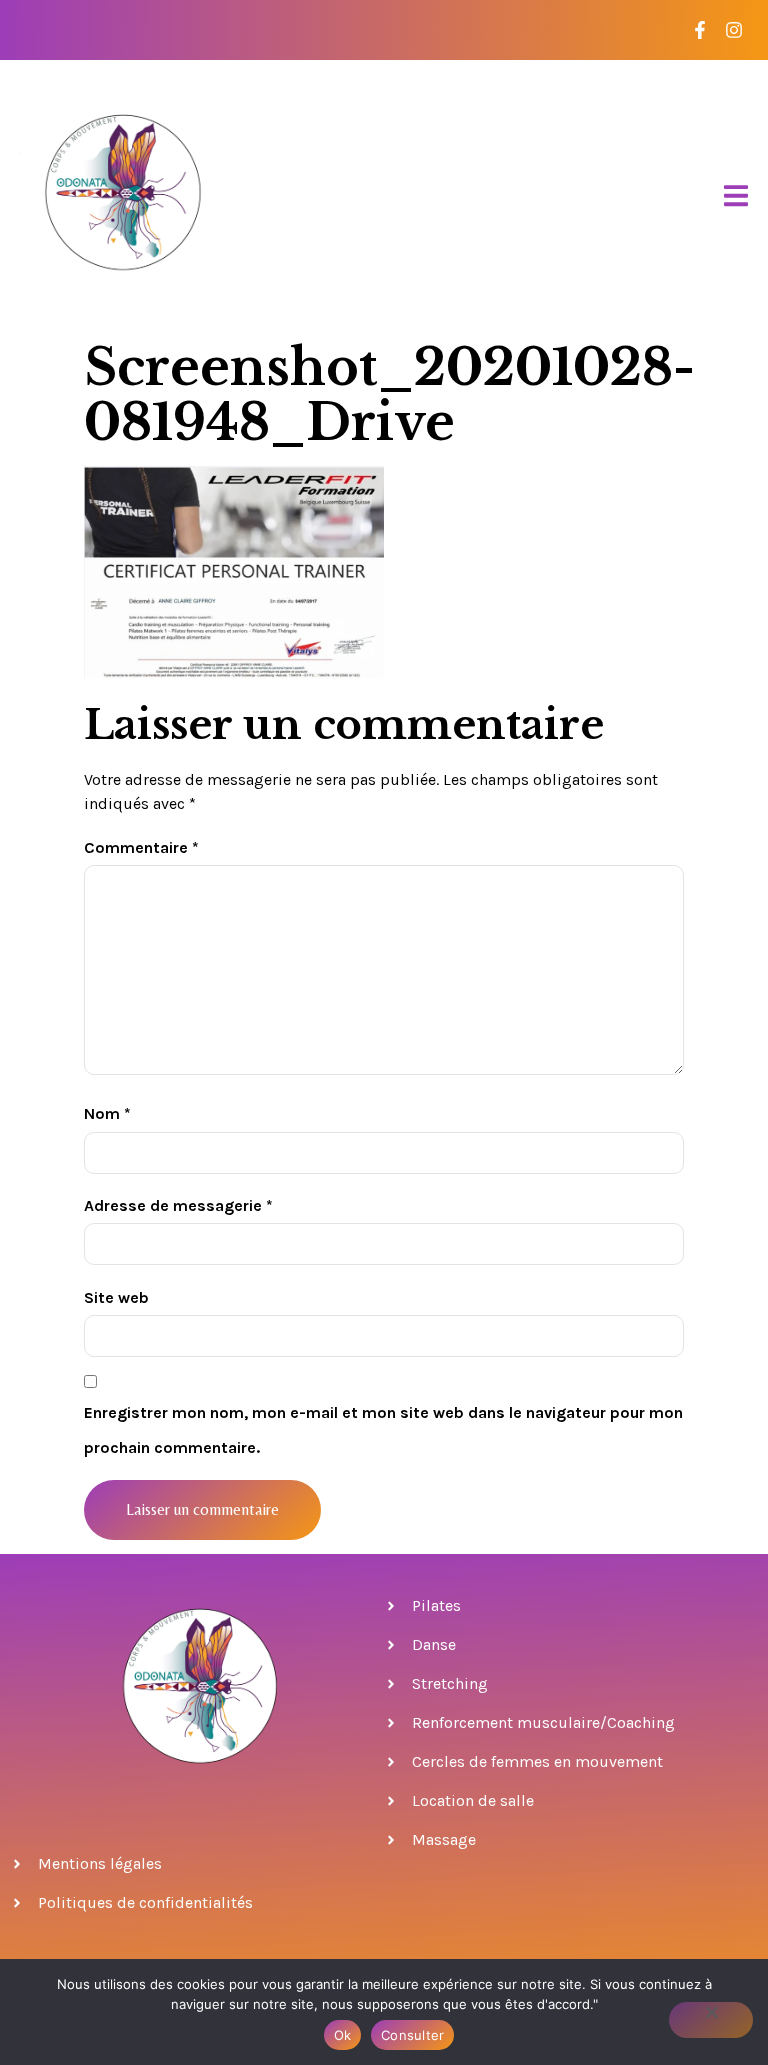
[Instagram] (733, 30)
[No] (711, 2020)
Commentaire (141, 847)
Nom (107, 1113)
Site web (116, 1297)
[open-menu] (736, 196)
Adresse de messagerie (178, 1205)
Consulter (412, 2035)
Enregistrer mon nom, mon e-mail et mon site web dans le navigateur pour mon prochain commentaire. (383, 1430)
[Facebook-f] (699, 30)
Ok (343, 2035)
